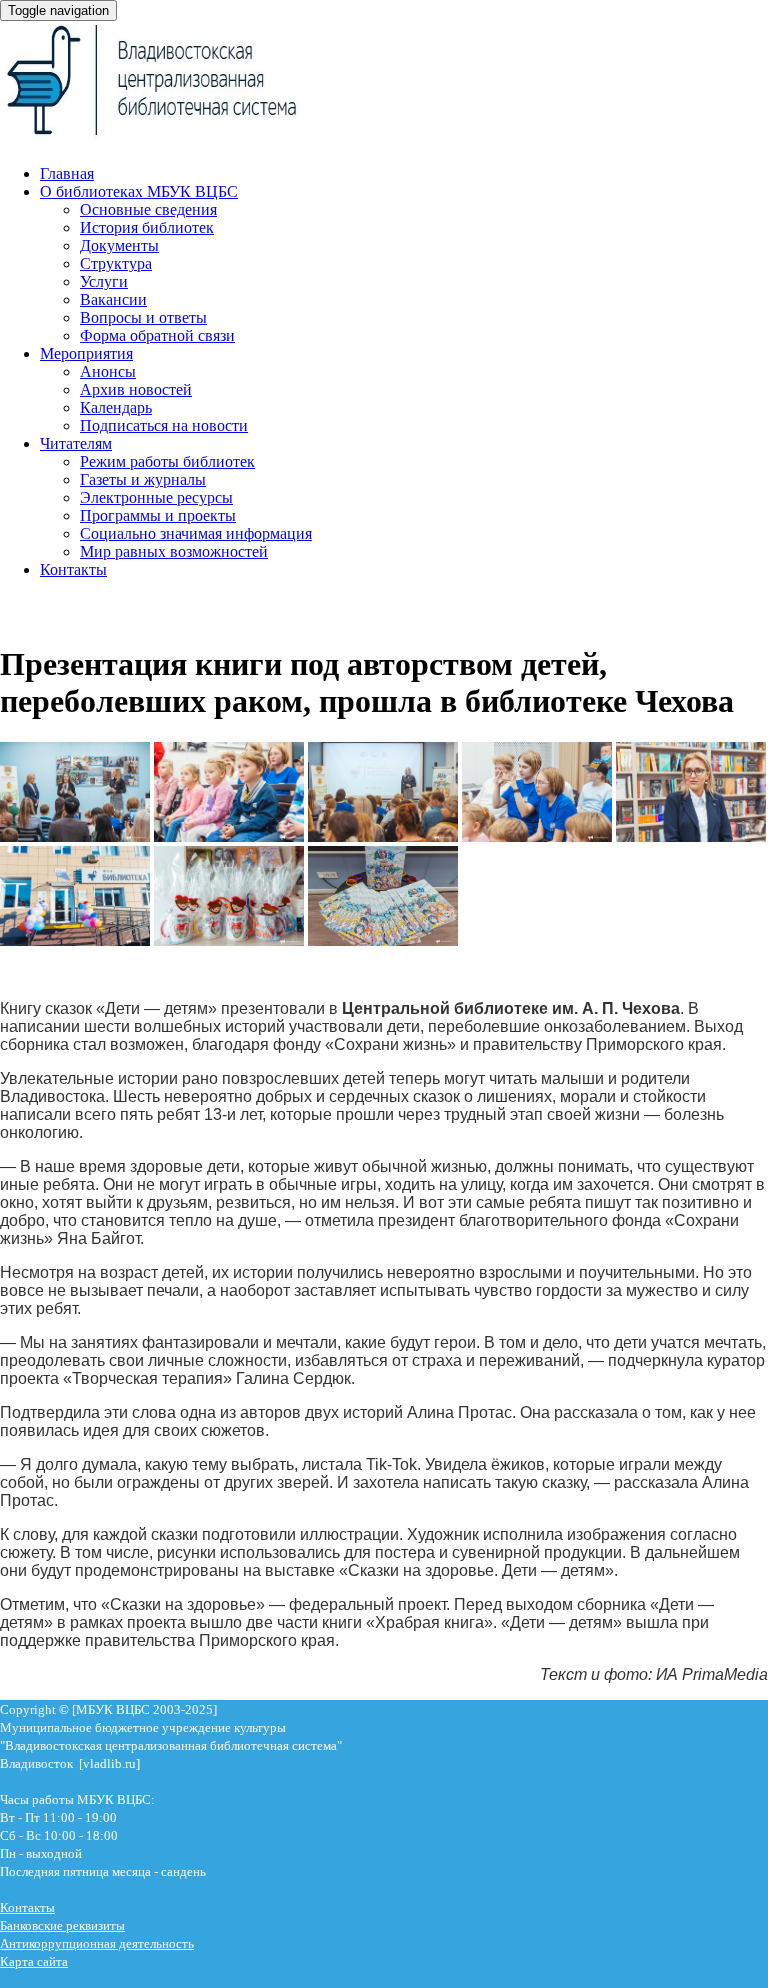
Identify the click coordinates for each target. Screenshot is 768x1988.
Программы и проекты (158, 515)
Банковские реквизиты (62, 1925)
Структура (116, 263)
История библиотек (147, 227)
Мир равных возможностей (174, 551)
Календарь (116, 407)
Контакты (73, 569)
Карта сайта (34, 1961)
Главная (67, 173)
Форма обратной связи (157, 335)
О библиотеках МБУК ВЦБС (139, 191)
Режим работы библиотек (167, 461)
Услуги (104, 281)
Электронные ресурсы (156, 497)
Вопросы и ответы (143, 317)
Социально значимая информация (196, 533)
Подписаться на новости (164, 425)
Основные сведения (148, 209)
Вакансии (113, 299)
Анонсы (108, 371)
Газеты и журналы (143, 479)
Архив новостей (136, 389)
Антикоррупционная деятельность (97, 1943)
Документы (119, 245)
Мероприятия (86, 353)
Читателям (76, 443)
